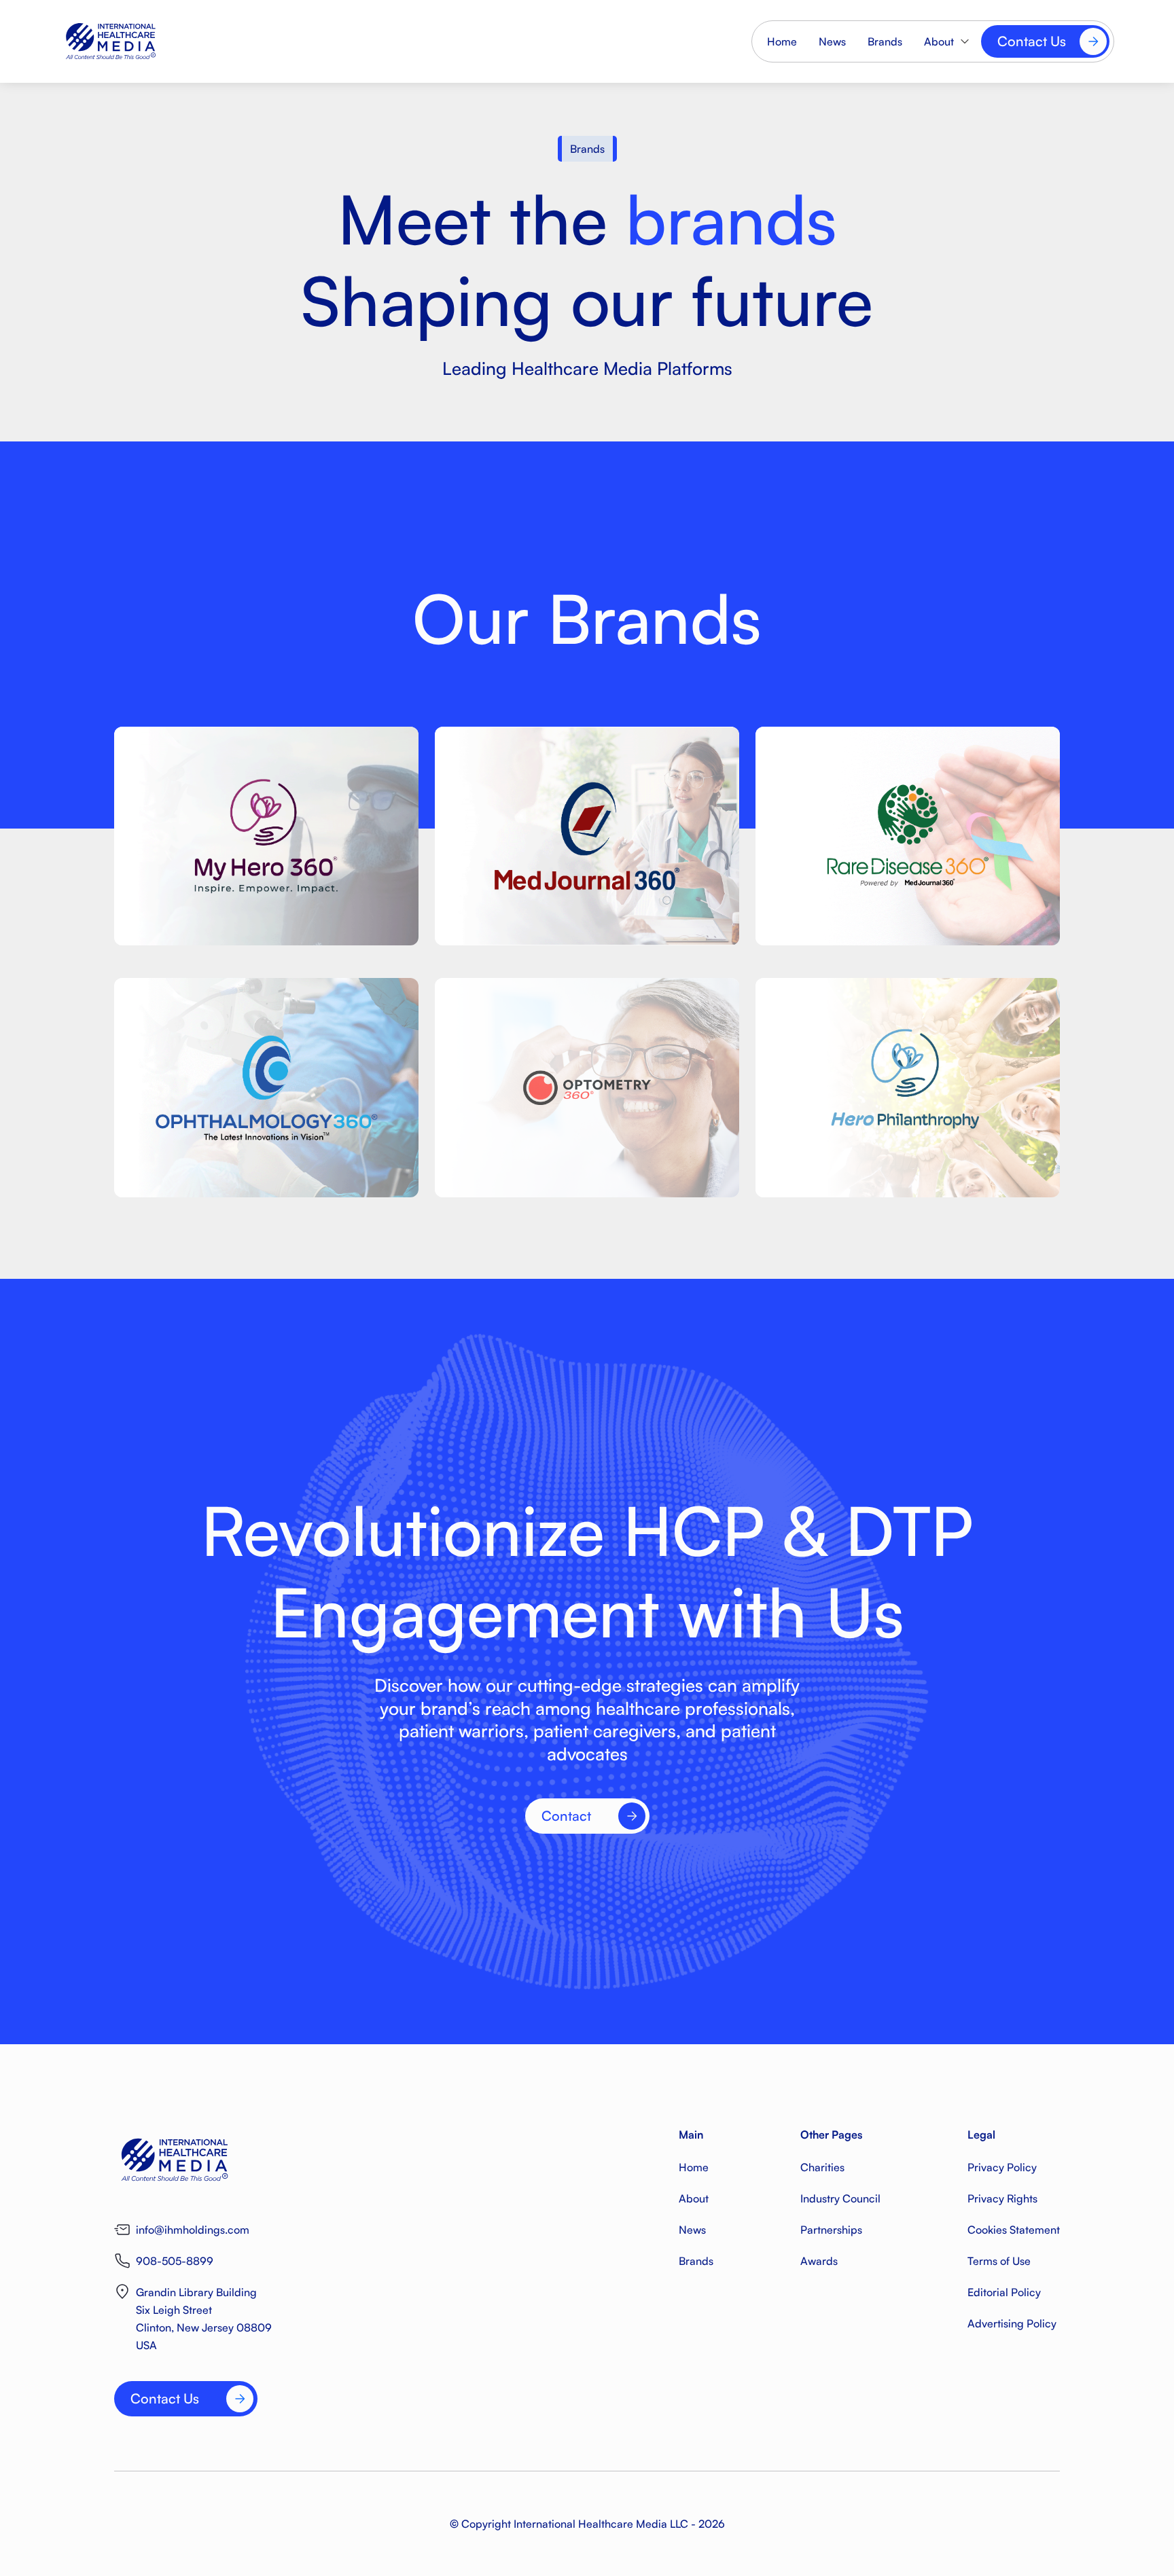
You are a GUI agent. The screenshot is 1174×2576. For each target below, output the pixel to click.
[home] (162, 41)
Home (782, 41)
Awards (819, 2261)
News (832, 41)
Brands (885, 41)
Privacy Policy (1002, 2167)
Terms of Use (999, 2261)
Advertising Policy (1012, 2323)
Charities (822, 2167)
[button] (947, 41)
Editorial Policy (1004, 2292)
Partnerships (831, 2230)
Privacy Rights (1002, 2198)
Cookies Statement (1014, 2230)
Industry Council (840, 2198)
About (694, 2198)
